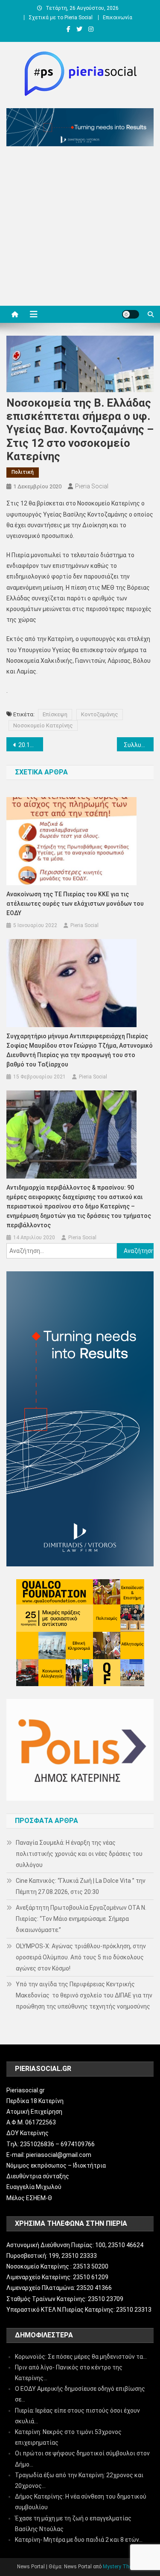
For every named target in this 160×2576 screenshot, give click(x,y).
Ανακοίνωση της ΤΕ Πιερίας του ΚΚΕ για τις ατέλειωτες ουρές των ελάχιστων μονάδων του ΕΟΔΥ (75, 904)
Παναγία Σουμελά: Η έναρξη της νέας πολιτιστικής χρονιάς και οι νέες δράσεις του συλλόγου (79, 1854)
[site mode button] (131, 314)
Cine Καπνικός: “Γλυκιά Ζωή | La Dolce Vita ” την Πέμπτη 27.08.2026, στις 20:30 (81, 1886)
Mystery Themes (122, 2567)
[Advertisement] (80, 228)
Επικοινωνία (118, 18)
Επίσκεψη (55, 714)
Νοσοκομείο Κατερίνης (43, 725)
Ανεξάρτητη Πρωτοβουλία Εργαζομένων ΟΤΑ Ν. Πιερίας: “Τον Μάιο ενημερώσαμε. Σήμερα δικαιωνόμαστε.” (81, 1919)
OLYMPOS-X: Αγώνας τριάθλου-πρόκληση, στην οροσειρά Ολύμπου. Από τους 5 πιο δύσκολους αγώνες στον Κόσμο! (81, 1957)
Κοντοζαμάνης (100, 714)
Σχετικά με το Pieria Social (61, 18)
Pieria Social (92, 486)
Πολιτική (23, 472)
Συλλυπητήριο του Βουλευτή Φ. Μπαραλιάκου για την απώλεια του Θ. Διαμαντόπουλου (139, 745)
